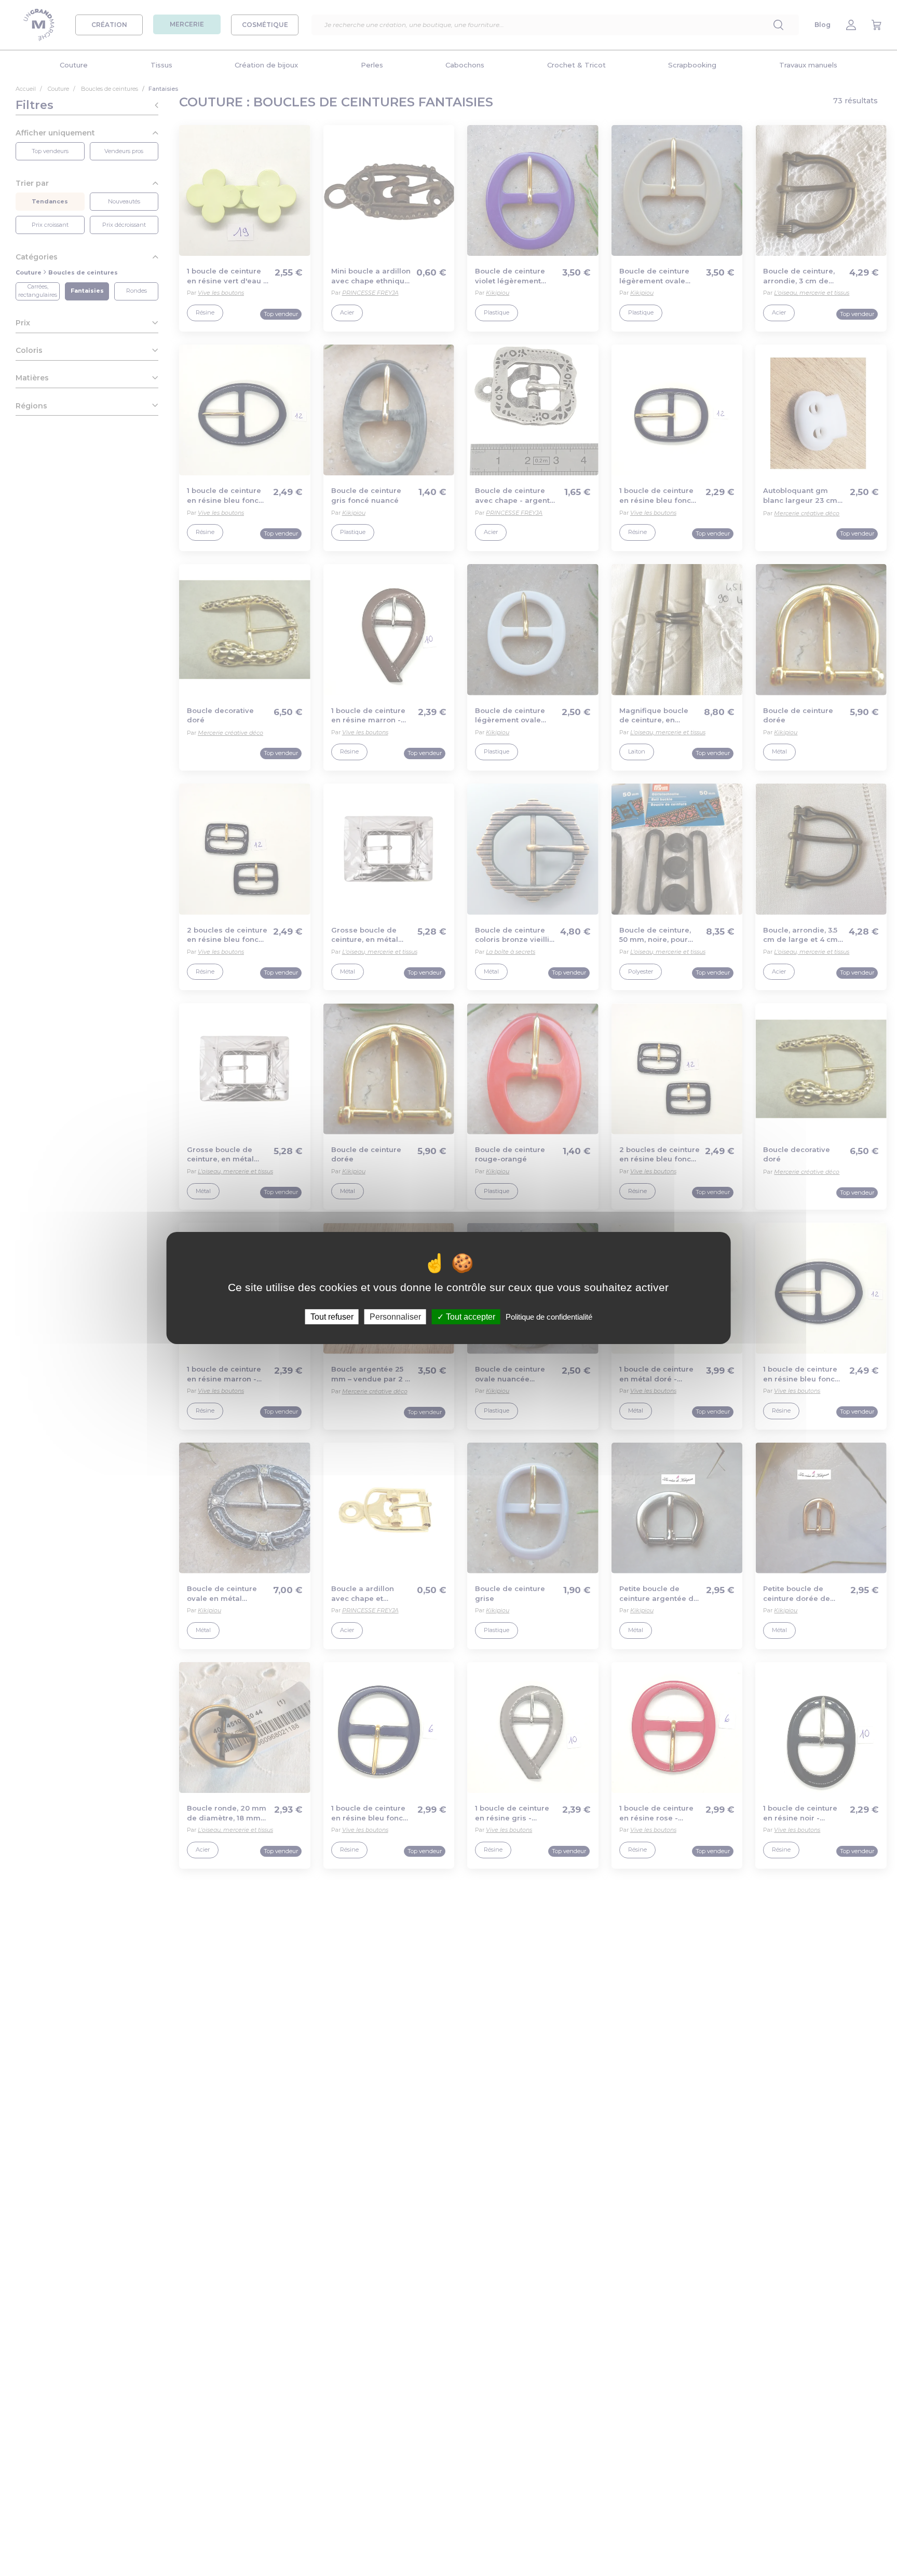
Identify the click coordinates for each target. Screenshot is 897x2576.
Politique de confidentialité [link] (549, 1317)
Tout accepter (470, 1317)
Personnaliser (395, 1317)
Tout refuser (332, 1317)
